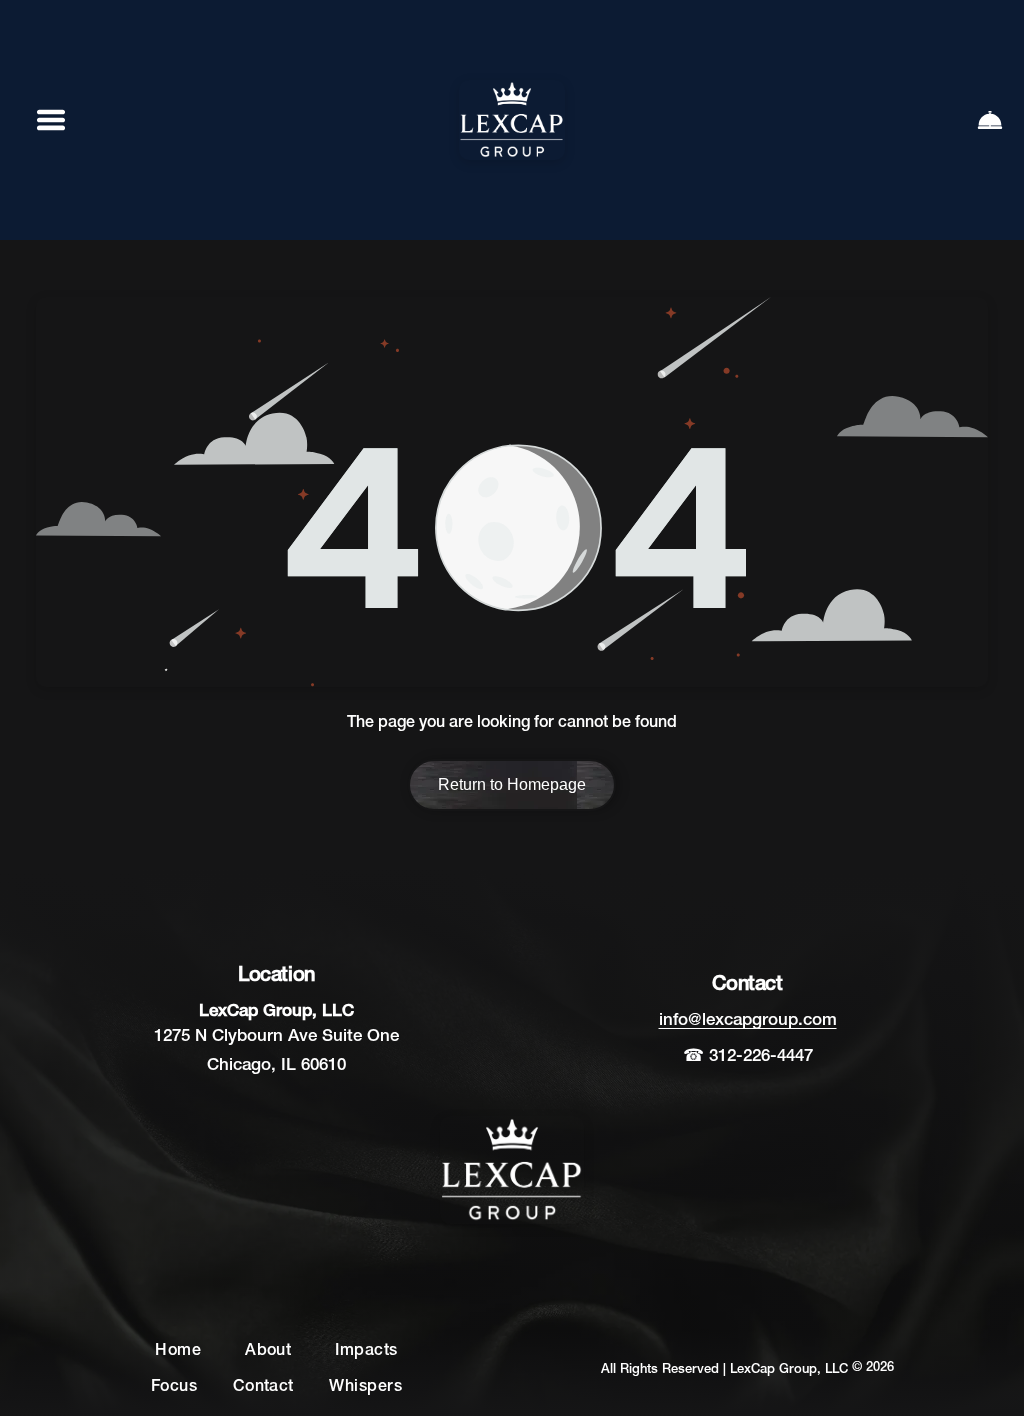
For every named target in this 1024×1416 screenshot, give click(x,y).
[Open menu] (51, 120)
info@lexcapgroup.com (748, 1020)
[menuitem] (178, 1352)
